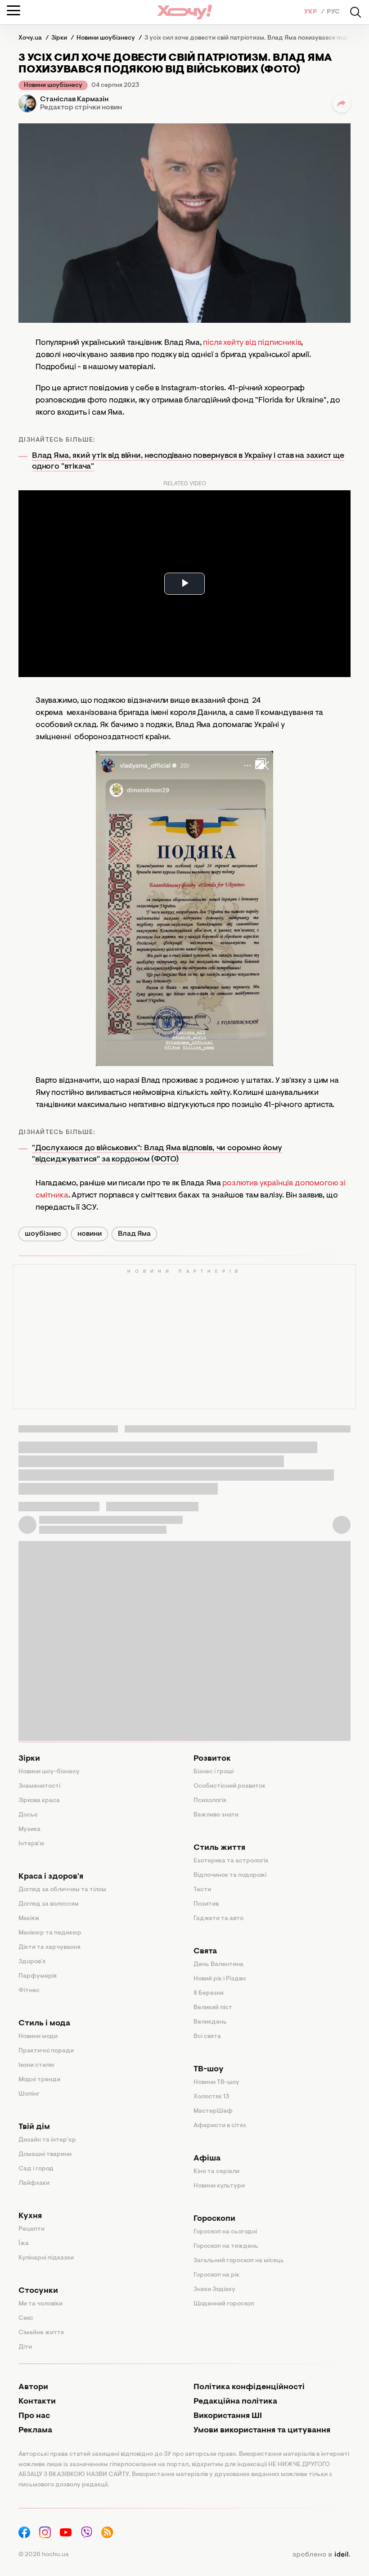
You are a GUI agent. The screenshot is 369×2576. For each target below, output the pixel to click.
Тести (202, 1890)
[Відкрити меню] (13, 10)
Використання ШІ (228, 2416)
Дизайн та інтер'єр (47, 2140)
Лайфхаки (34, 2183)
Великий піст (213, 2008)
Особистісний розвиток (229, 1786)
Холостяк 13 (211, 2097)
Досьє (28, 1815)
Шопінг (29, 2094)
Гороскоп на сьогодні (225, 2232)
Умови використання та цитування (262, 2431)
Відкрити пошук (355, 12)
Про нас (34, 2416)
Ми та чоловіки (40, 2304)
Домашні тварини (45, 2155)
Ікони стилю (36, 2065)
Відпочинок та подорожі (230, 1876)
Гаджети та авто (218, 1919)
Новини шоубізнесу (53, 86)
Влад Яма (134, 1234)
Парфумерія (38, 1976)
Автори (33, 2387)
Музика (29, 1830)
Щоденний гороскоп (224, 2304)
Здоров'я (32, 1962)
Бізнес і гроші (214, 1772)
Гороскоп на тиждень (226, 2246)
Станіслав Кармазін (74, 99)
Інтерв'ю (31, 1844)
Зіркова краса (39, 1801)
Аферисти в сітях (220, 2126)
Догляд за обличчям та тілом (62, 1890)
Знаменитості (39, 1786)
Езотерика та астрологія (231, 1861)
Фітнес (29, 1991)
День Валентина (218, 1965)
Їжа (24, 2244)
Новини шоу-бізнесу (49, 1772)
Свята (205, 1952)
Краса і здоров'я (51, 1877)
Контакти (37, 2402)
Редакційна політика (235, 2402)
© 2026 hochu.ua (44, 2555)
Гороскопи (214, 2219)
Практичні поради (46, 2051)
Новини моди (38, 2037)
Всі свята (207, 2037)
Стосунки (38, 2291)
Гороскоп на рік (216, 2275)
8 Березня (209, 1993)
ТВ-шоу (209, 2070)
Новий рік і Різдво (220, 1979)
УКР (311, 12)
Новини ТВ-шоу (216, 2083)
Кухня (30, 2216)
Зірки (29, 1759)
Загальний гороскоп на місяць (239, 2261)
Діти (25, 2347)
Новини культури (219, 2186)
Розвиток (212, 1759)
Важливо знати (216, 1815)
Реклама (35, 2431)
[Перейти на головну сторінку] (184, 12)
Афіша (207, 2159)
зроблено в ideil (321, 2555)
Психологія (210, 1801)
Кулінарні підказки (46, 2258)
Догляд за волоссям (49, 1904)
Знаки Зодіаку (214, 2290)
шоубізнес (43, 1234)
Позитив (206, 1904)
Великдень (210, 2022)
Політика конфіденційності (249, 2387)
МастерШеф (213, 2111)
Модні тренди (39, 2080)
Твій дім (34, 2127)
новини (90, 1234)
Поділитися (342, 104)
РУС (333, 12)
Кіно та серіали (216, 2172)
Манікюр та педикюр (50, 1933)
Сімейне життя (41, 2333)
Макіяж (29, 1919)
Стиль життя (219, 1848)
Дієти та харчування (49, 1948)
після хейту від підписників (252, 343)
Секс (26, 2318)
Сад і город (36, 2169)
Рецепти (31, 2229)
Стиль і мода (44, 2024)
